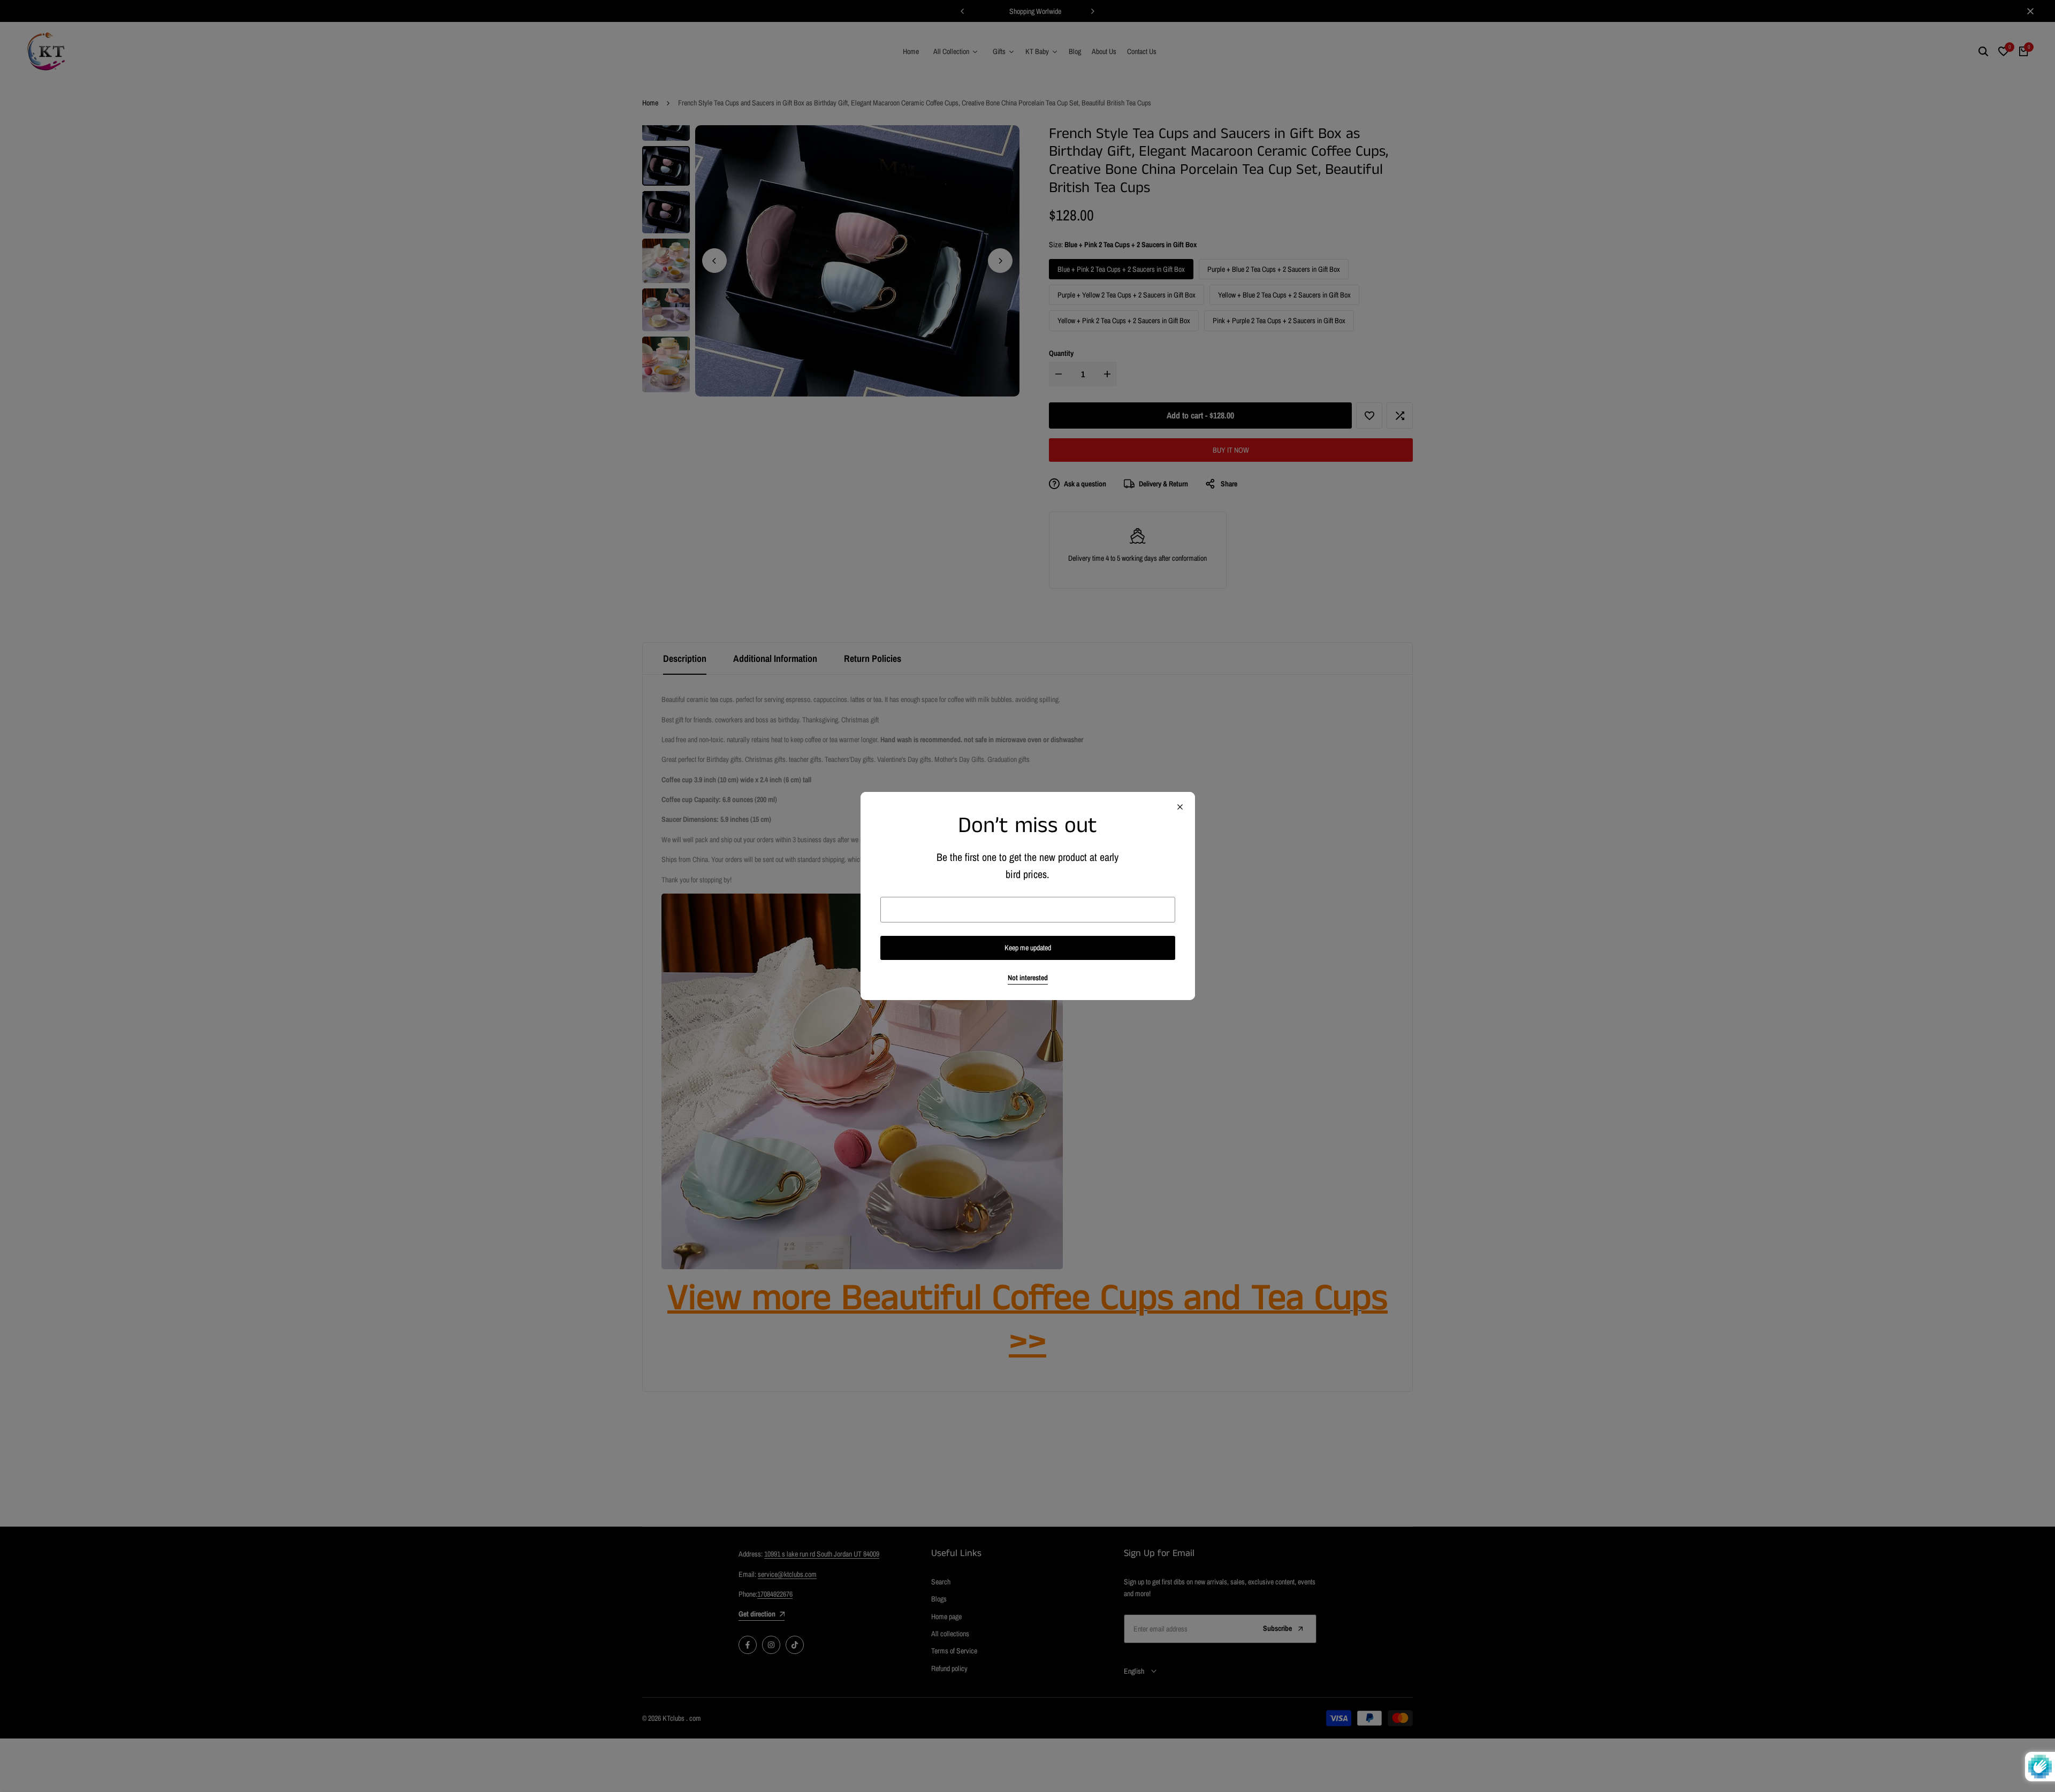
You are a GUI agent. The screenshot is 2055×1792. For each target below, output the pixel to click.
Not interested (1028, 978)
